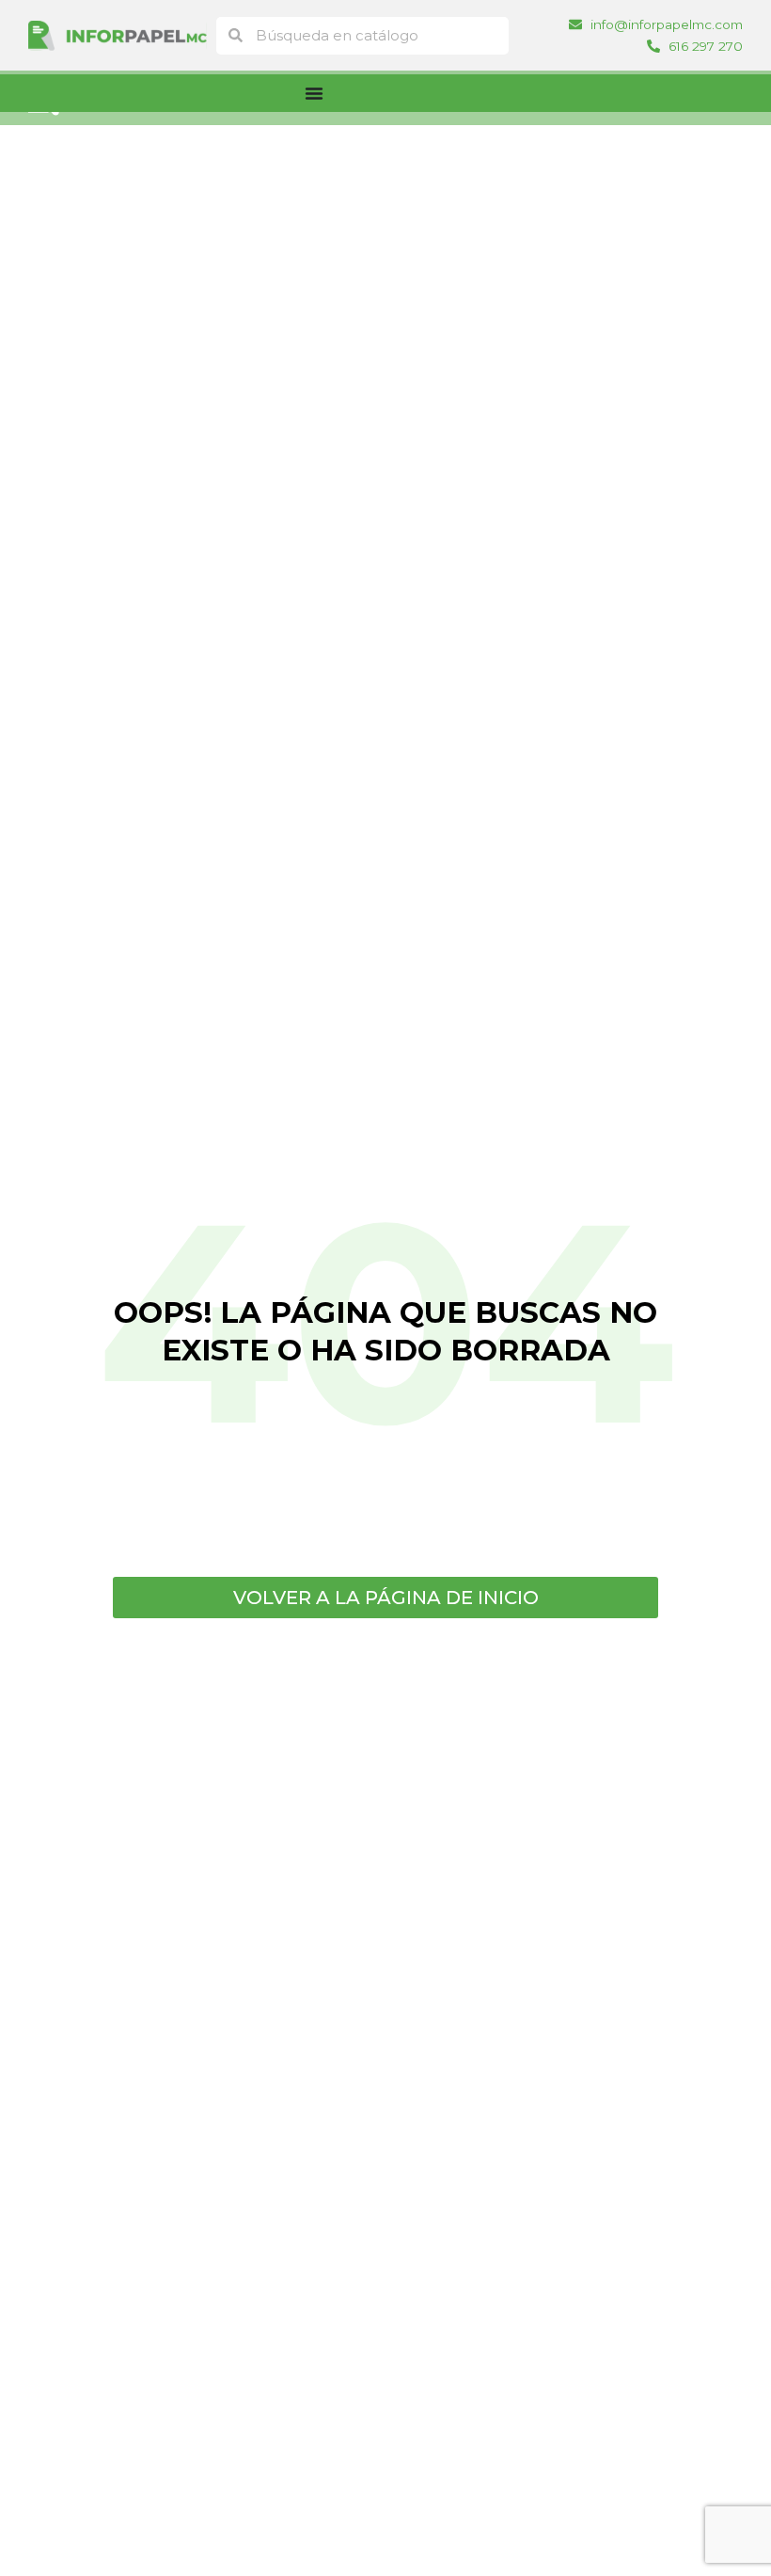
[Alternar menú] (314, 93)
